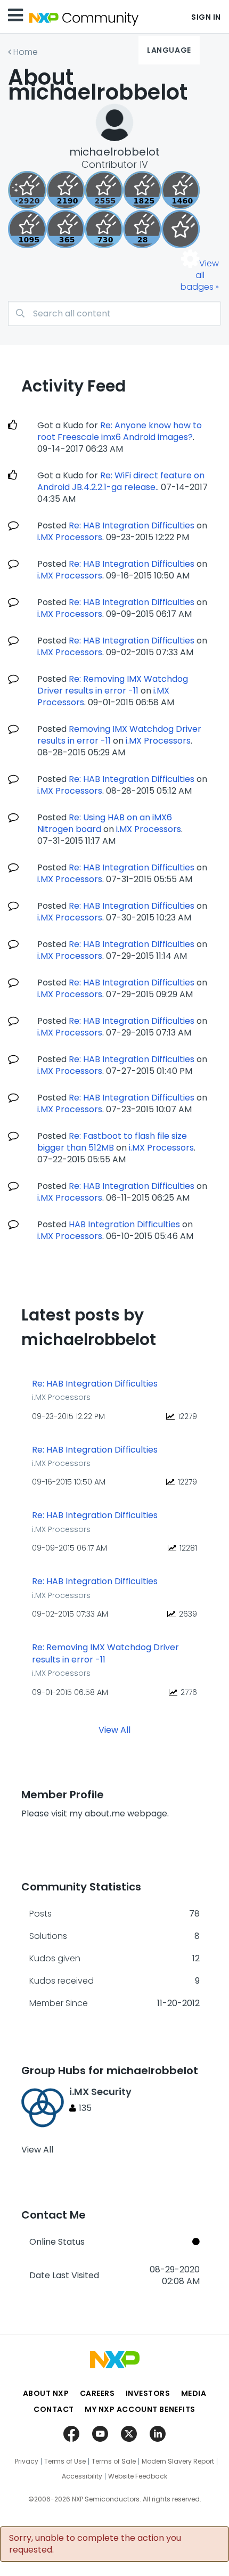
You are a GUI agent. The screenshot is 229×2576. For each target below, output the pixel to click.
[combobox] (114, 313)
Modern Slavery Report (178, 2461)
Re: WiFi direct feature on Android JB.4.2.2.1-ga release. (121, 481)
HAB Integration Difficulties (124, 1224)
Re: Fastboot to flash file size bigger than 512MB (112, 1142)
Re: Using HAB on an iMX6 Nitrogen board (105, 823)
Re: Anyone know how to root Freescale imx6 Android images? (120, 431)
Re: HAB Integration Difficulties (132, 525)
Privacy (27, 2461)
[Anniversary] (66, 229)
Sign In (206, 17)
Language (169, 50)
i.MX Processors (70, 537)
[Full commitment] (104, 229)
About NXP (46, 2393)
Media (194, 2393)
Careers (97, 2393)
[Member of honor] (27, 190)
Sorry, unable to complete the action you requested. (95, 2544)
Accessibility (82, 2476)
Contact (54, 2409)
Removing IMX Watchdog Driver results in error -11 (119, 735)
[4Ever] (181, 190)
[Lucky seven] (104, 190)
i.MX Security (100, 2092)
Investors (148, 2393)
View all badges (200, 275)
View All (114, 1730)
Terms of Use (65, 2461)
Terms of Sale (114, 2461)
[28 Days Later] (142, 229)
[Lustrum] (142, 190)
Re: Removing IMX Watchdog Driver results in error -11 (113, 685)
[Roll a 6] (66, 190)
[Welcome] (181, 229)
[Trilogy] (27, 229)
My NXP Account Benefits (140, 2409)
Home (26, 52)
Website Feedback (138, 2476)
